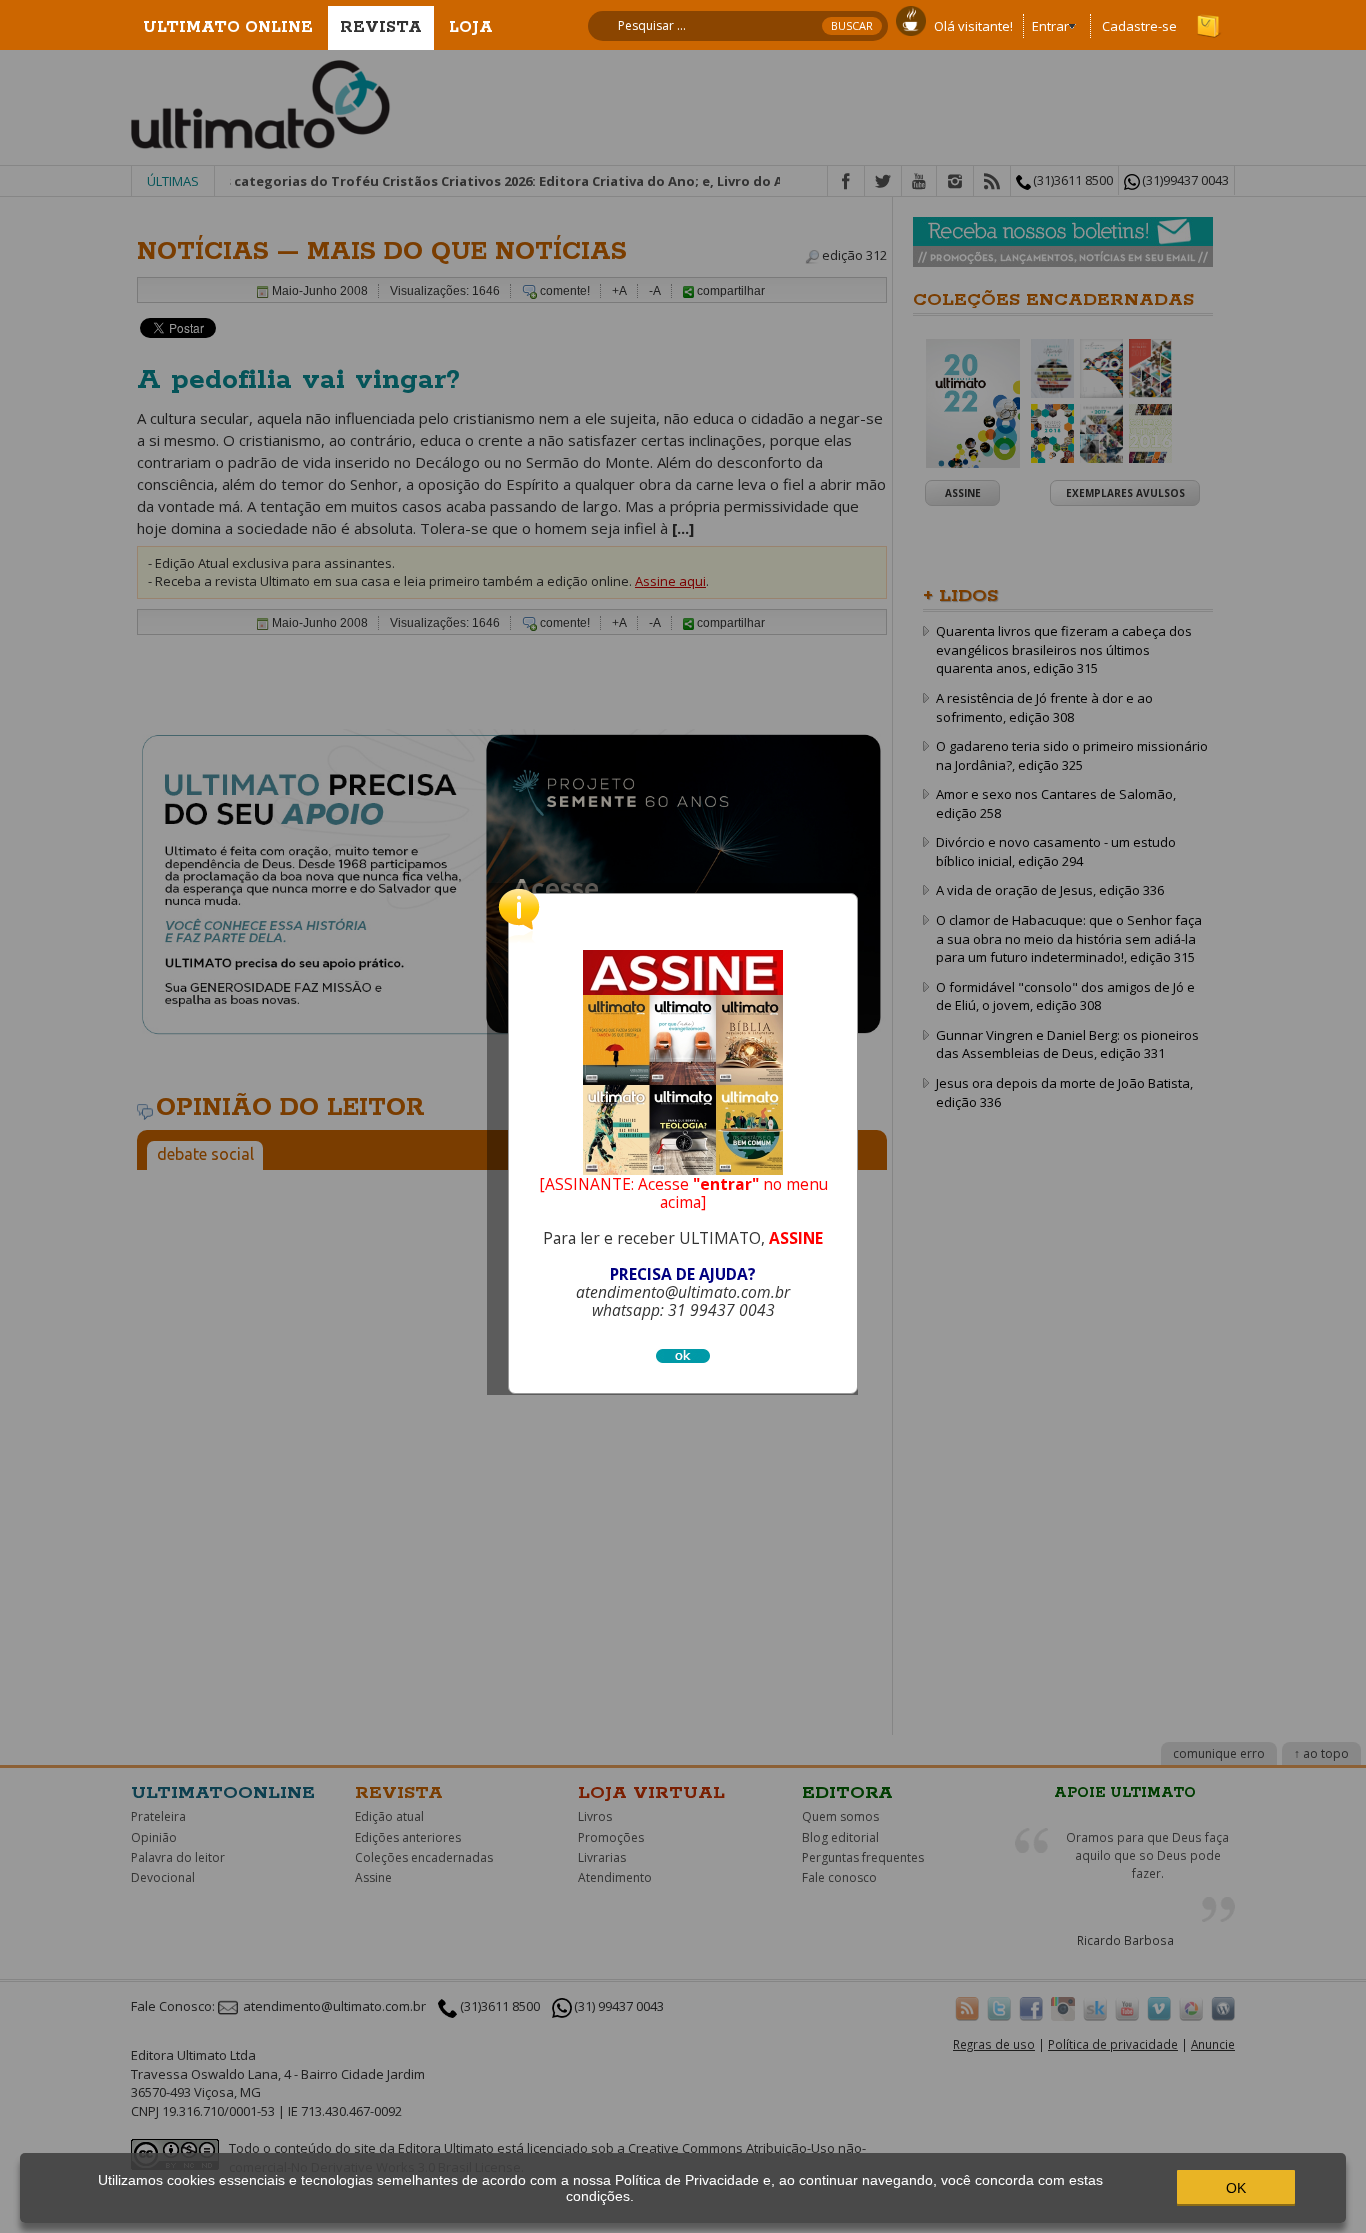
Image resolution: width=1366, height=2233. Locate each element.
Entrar (1050, 26)
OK (1236, 2188)
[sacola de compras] (1210, 17)
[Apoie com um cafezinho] (911, 19)
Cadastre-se (1139, 26)
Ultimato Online (228, 27)
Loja (471, 27)
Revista (381, 27)
